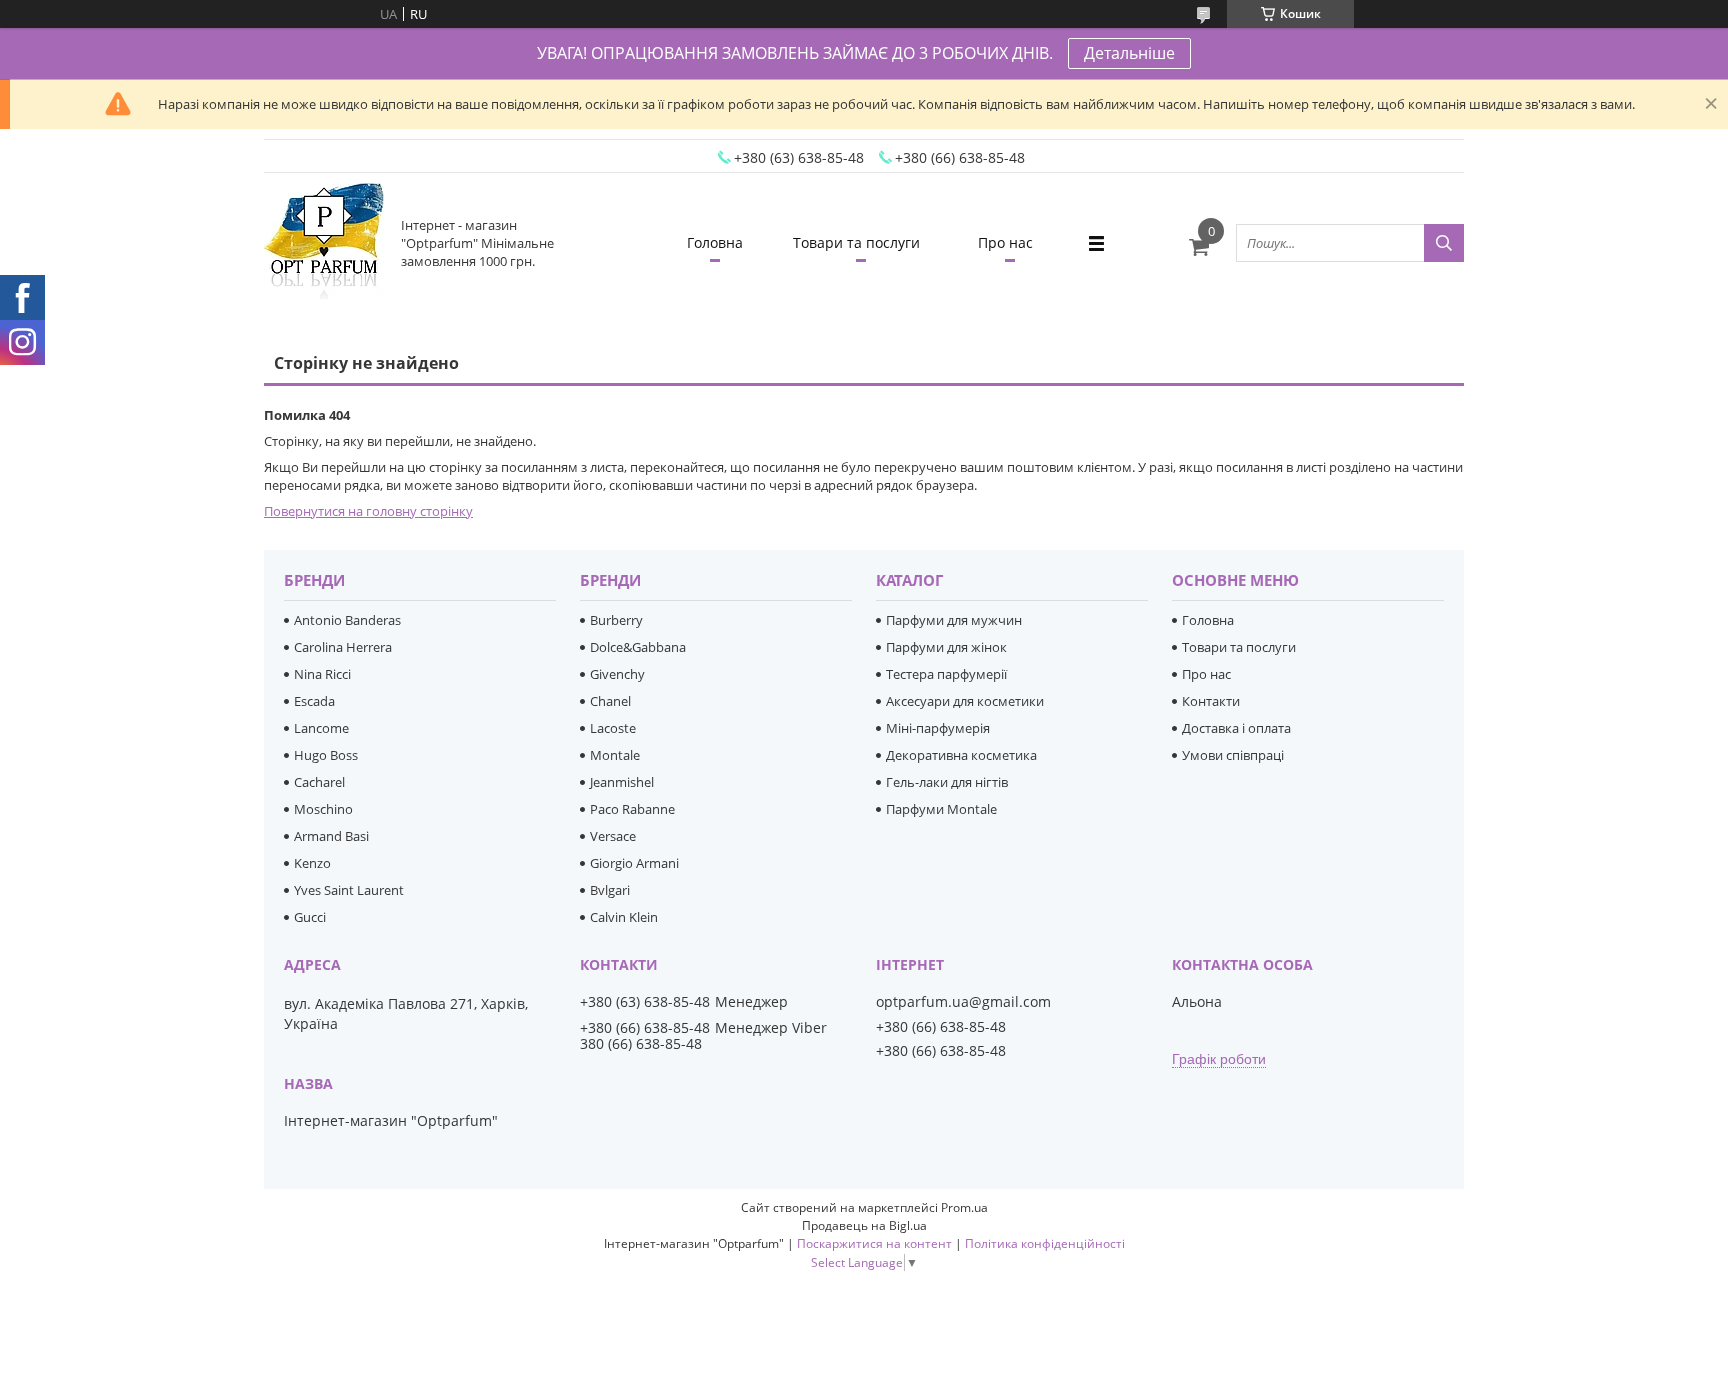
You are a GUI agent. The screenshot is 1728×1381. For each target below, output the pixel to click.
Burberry (616, 620)
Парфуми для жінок (946, 647)
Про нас (1005, 242)
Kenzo (312, 863)
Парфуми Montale (941, 809)
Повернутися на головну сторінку (368, 511)
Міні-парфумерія (938, 728)
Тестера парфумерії (946, 674)
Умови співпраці (1233, 755)
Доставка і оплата (1236, 728)
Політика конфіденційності (1045, 1243)
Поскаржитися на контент (874, 1243)
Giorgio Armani (634, 863)
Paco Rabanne (632, 809)
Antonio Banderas (347, 620)
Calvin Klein (624, 917)
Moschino (323, 809)
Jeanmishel (622, 782)
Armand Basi (331, 836)
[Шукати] (1444, 243)
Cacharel (319, 782)
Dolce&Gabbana (638, 647)
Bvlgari (610, 890)
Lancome (321, 728)
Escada (314, 701)
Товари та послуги (856, 242)
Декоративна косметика (961, 755)
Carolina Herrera (343, 647)
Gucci (310, 917)
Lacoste (613, 728)
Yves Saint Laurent (349, 890)
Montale (615, 755)
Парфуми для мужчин (954, 620)
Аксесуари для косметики (965, 701)
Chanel (610, 701)
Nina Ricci (322, 674)
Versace (613, 836)
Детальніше (1129, 53)
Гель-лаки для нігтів (947, 782)
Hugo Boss (326, 755)
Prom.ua (964, 1207)
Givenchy (617, 674)
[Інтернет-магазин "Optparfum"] (324, 243)
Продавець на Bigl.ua (864, 1225)
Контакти (1211, 701)
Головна (715, 242)
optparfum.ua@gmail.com (963, 1002)
